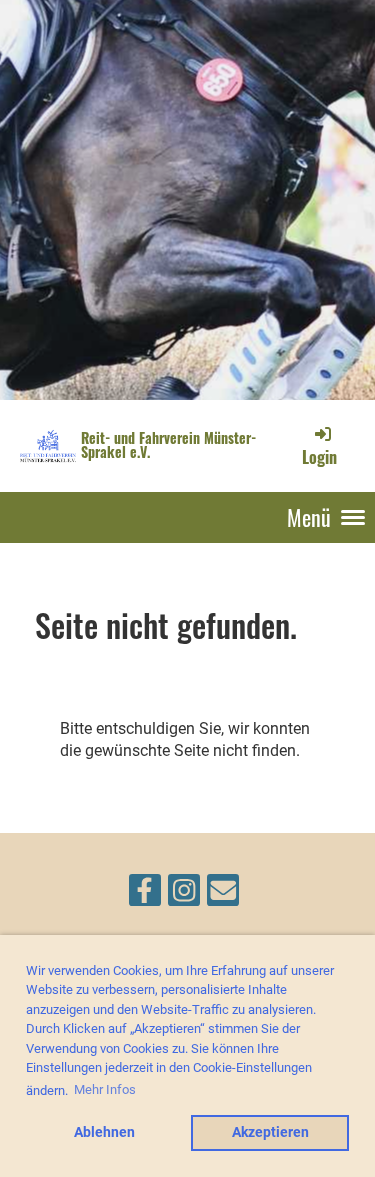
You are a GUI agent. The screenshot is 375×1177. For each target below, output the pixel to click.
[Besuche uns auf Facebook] (145, 895)
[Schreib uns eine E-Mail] (223, 895)
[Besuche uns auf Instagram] (184, 895)
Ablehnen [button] (104, 1132)
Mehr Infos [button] (105, 1089)
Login (319, 457)
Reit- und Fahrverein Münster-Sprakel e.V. (168, 445)
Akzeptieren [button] (270, 1132)
